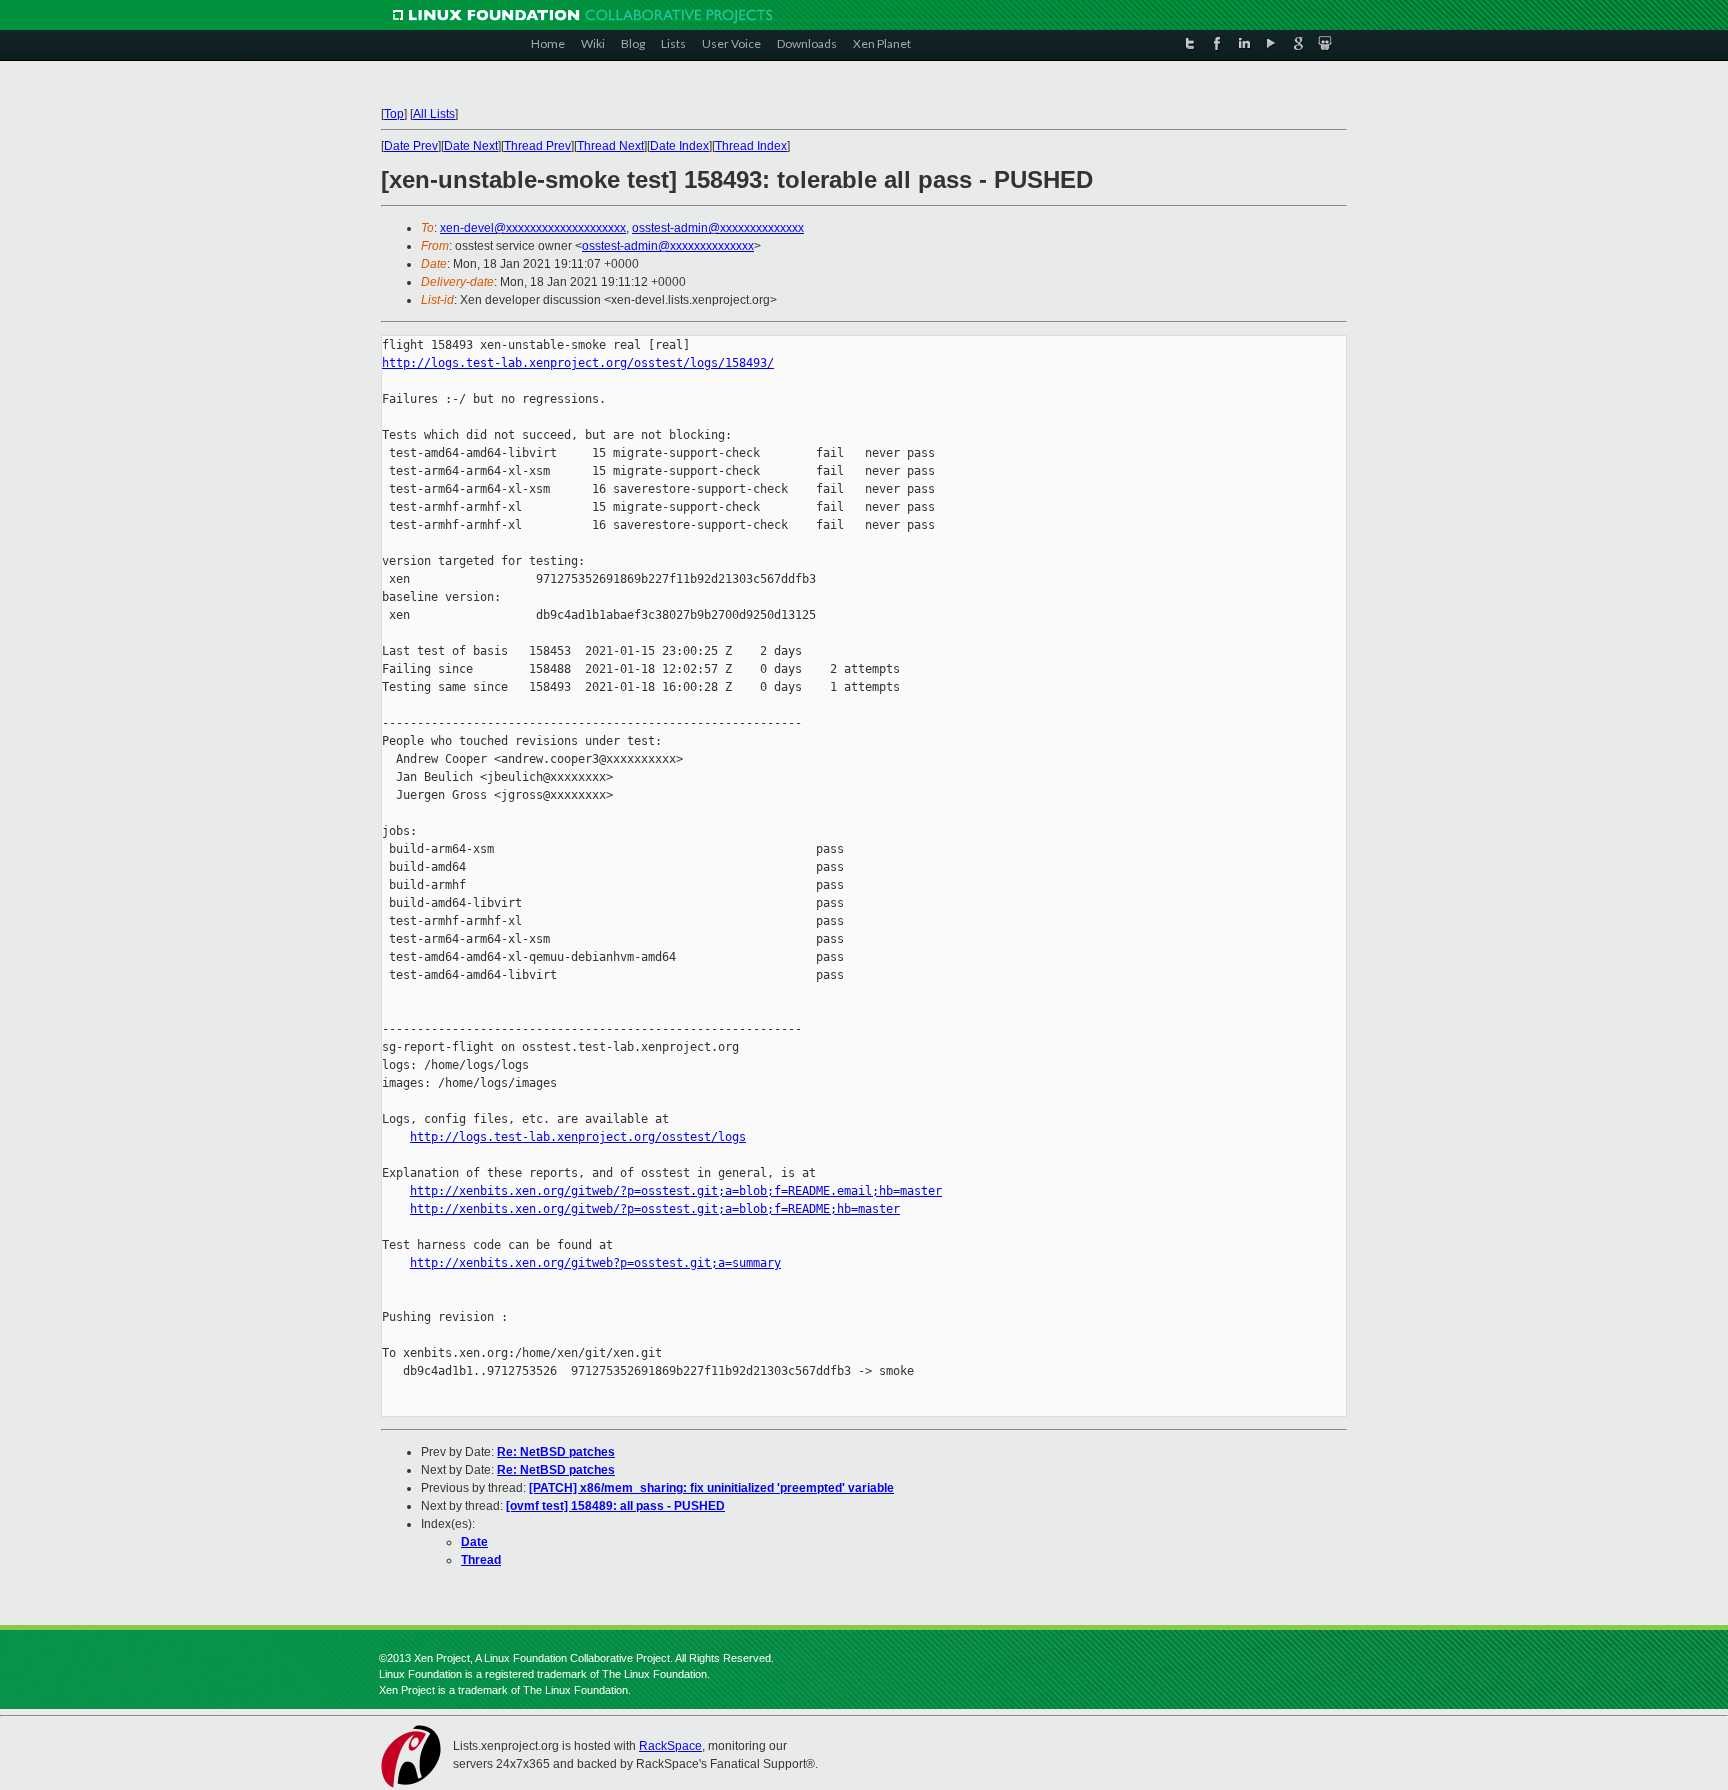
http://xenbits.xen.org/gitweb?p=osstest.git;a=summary (595, 1263)
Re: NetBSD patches (556, 1452)
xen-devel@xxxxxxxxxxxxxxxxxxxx (533, 228)
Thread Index (751, 146)
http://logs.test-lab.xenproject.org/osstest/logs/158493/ (578, 363)
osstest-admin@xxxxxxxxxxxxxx (718, 228)
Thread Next (610, 146)
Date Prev (411, 146)
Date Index (679, 146)
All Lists (434, 114)
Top (394, 114)
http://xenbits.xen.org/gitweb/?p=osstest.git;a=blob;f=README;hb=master (655, 1209)
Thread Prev (537, 146)
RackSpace (670, 1746)
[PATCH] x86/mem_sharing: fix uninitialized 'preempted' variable (711, 1488)
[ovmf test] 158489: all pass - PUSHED (615, 1506)
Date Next (471, 146)
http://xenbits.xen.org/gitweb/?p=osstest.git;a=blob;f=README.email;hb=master (676, 1191)
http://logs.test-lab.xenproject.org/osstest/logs (578, 1137)
